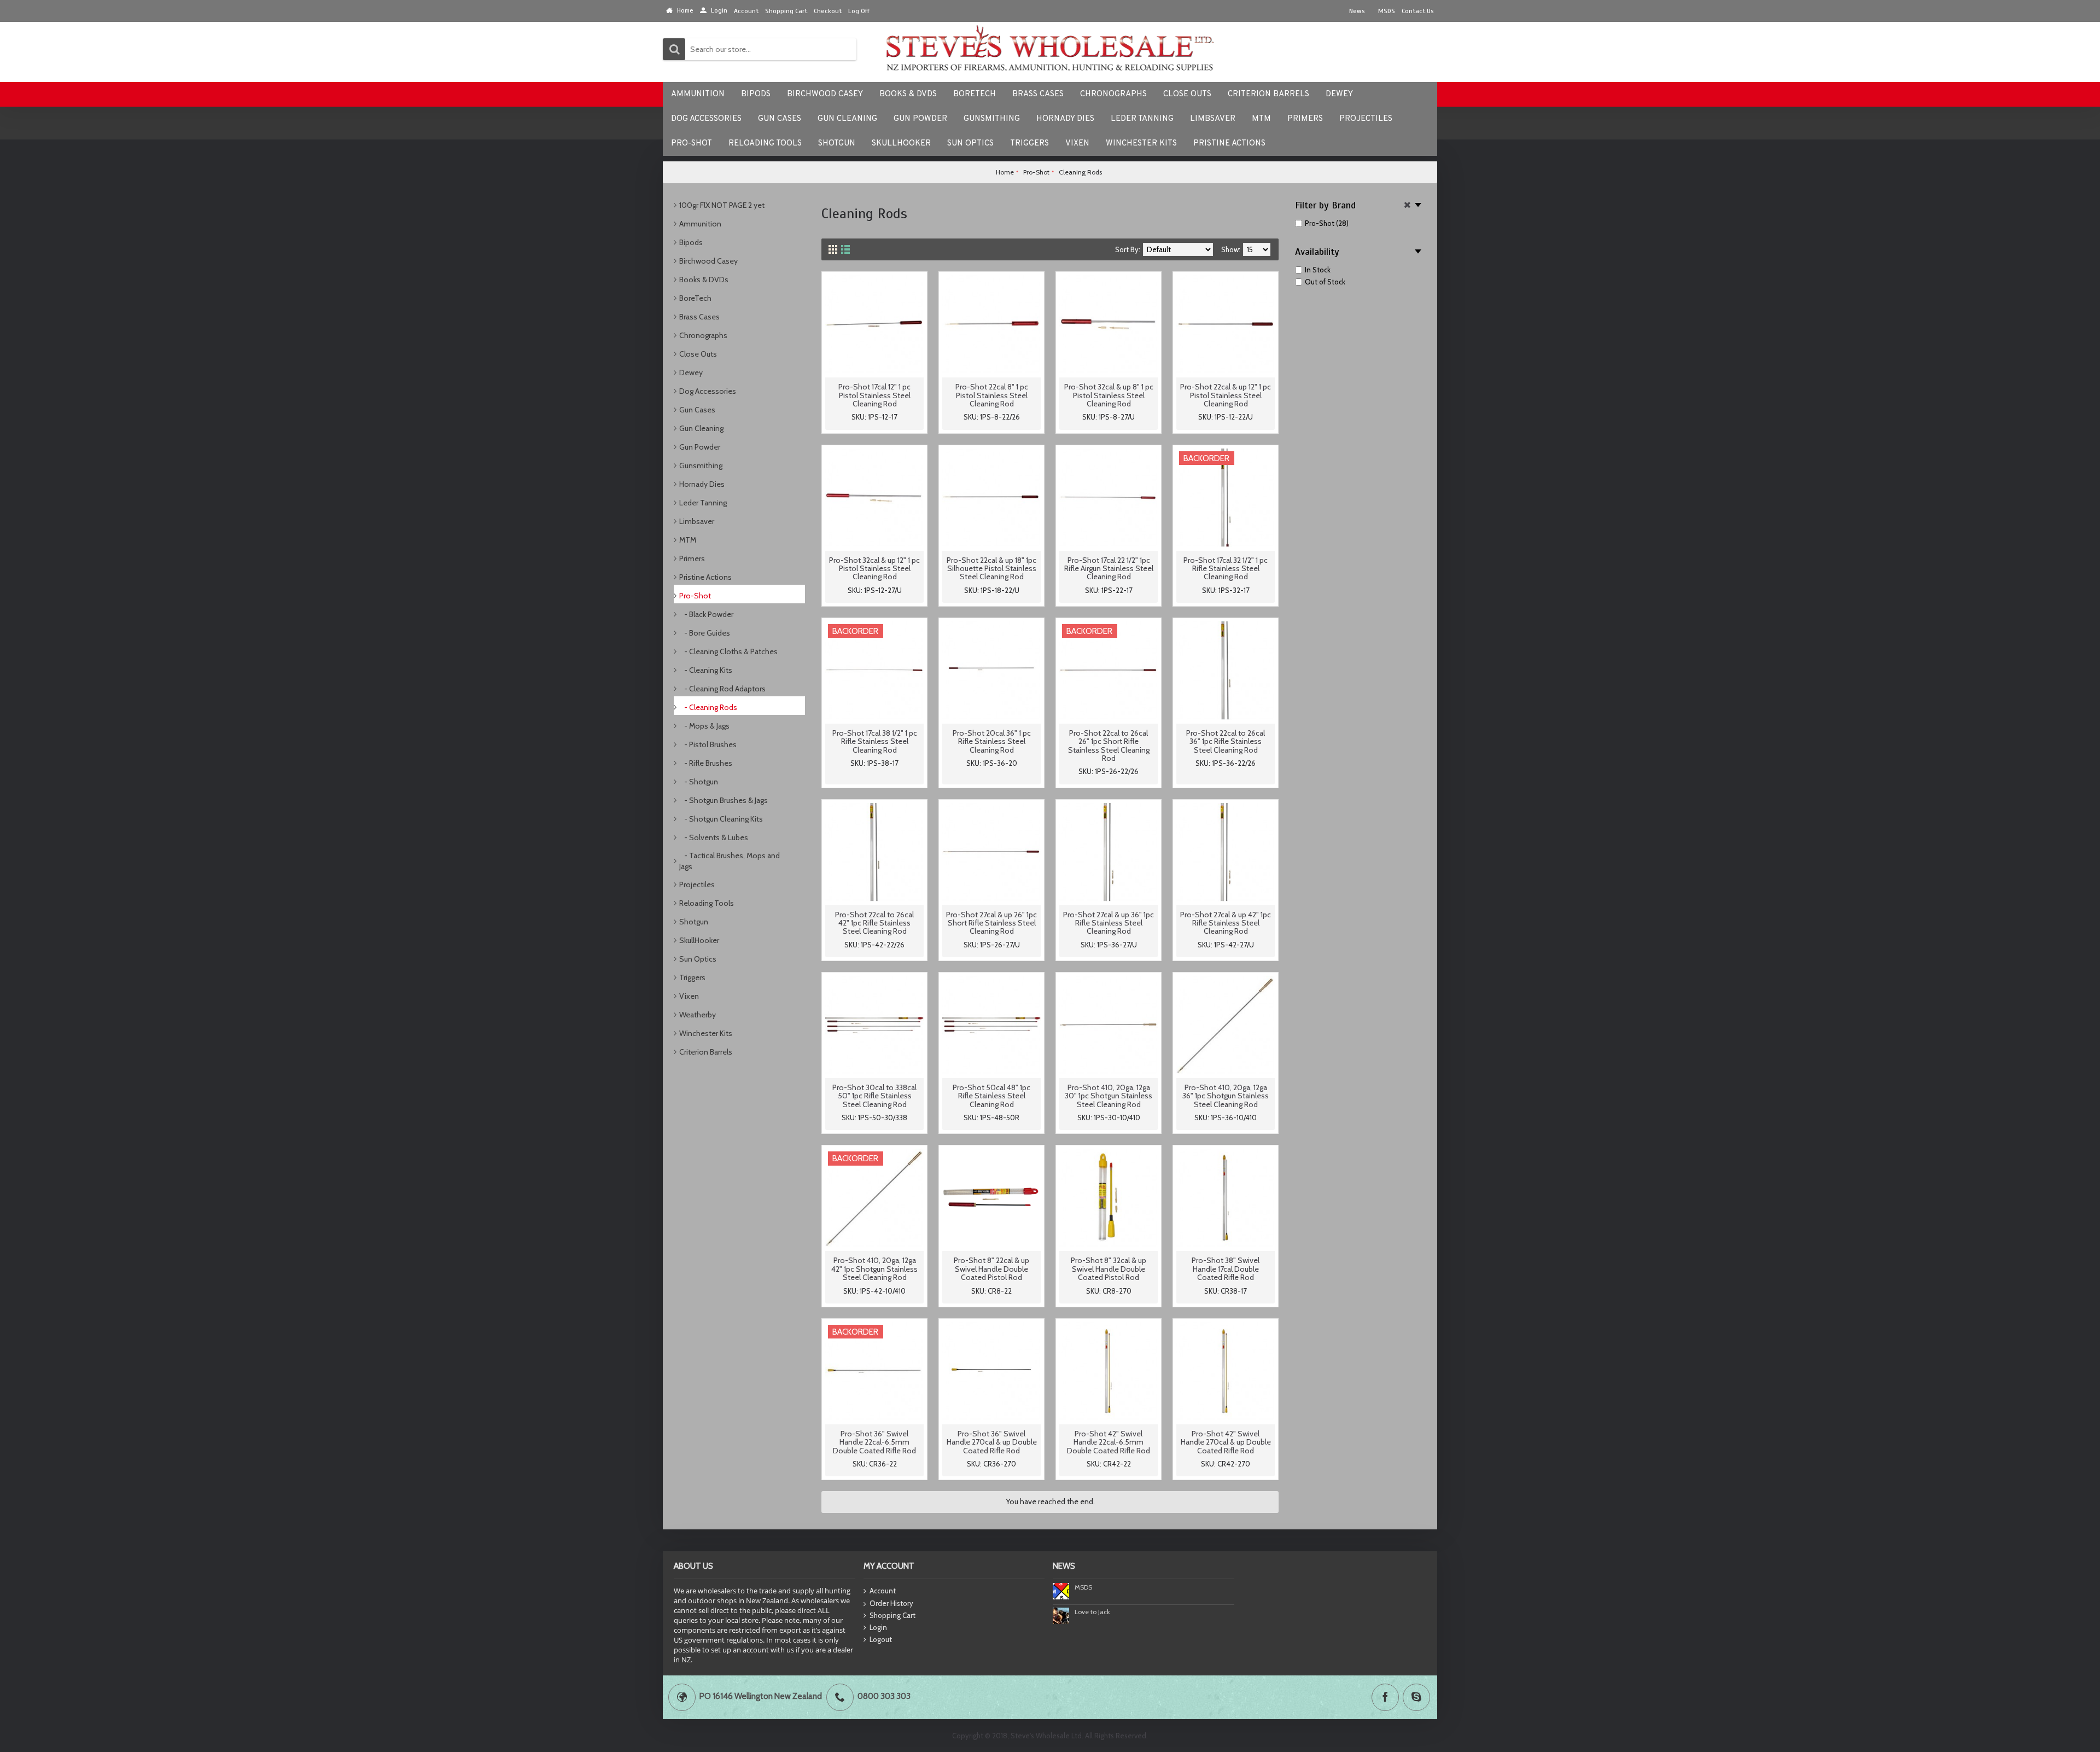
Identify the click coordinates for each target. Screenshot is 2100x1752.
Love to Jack (1092, 1612)
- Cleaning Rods (708, 707)
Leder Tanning (703, 503)
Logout (881, 1639)
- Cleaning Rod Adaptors (722, 689)
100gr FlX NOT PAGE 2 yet (722, 205)
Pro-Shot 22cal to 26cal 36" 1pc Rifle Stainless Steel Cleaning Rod (1226, 741)
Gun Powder (700, 447)
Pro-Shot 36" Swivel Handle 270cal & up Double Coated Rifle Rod (992, 1442)
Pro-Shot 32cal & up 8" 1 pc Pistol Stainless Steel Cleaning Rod (1109, 395)
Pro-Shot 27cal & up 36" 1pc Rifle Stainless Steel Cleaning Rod (1109, 923)
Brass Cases (699, 317)
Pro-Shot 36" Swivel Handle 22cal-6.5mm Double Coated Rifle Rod (874, 1442)
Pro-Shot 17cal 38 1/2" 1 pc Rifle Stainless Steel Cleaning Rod (875, 741)
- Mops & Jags (704, 726)
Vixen (689, 996)
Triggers (692, 977)
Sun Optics (698, 959)
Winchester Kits (706, 1033)
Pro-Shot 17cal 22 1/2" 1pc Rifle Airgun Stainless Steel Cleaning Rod (1109, 569)
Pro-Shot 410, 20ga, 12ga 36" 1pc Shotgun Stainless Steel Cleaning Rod (1226, 1096)
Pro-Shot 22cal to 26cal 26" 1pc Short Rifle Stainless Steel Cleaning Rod (1109, 746)
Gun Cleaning (701, 428)
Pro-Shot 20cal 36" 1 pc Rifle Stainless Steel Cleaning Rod (992, 741)
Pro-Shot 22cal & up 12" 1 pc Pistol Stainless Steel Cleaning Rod (1226, 395)
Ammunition (700, 224)
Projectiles (697, 884)
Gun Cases (697, 410)
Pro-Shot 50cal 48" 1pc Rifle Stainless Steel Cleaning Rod (991, 1096)
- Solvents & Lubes (714, 837)
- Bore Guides (705, 633)
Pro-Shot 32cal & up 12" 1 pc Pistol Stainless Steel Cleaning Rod (874, 569)
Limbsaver (697, 521)
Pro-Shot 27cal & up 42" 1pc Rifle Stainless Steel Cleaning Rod (1226, 923)
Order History (891, 1603)
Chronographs (703, 335)
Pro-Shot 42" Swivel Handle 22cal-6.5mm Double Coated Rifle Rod (1109, 1442)
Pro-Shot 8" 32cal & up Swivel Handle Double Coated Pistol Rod (1109, 1269)
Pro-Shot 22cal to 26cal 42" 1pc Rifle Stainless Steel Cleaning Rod (874, 923)
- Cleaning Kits (706, 670)
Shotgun (694, 922)
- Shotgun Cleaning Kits (721, 819)
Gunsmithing (701, 465)
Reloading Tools (707, 903)
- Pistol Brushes (708, 744)
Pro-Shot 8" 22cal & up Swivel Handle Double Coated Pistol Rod (991, 1269)
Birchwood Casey (708, 261)
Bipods (691, 242)
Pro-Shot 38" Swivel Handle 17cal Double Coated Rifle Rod (1226, 1269)
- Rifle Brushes (706, 763)
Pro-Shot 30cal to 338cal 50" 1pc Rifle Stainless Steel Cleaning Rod (874, 1096)
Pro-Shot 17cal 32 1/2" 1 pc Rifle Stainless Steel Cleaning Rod (1226, 569)
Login (878, 1627)
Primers (692, 558)
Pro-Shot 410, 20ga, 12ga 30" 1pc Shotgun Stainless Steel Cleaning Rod (1109, 1096)
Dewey (691, 372)
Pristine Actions (705, 577)
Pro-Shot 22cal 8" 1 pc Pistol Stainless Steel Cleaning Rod (992, 395)
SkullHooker (699, 940)
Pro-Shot (695, 596)
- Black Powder (706, 614)
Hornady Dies (702, 484)
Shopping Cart (892, 1615)
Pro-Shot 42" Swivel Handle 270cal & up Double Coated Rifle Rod (1226, 1442)
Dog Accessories (708, 391)
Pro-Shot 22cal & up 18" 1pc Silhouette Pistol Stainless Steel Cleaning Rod (991, 569)
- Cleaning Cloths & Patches (728, 651)
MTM (688, 540)
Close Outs (698, 354)
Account (883, 1591)
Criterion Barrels (706, 1052)
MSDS (1083, 1587)
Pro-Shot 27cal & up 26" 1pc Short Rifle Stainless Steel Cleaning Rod (991, 923)
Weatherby (698, 1015)
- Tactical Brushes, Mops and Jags (730, 861)
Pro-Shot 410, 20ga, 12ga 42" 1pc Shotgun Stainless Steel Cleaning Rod (874, 1269)
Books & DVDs (704, 280)
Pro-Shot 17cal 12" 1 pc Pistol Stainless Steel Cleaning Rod (874, 395)
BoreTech (695, 298)
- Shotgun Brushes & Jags (724, 800)
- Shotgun (699, 782)
